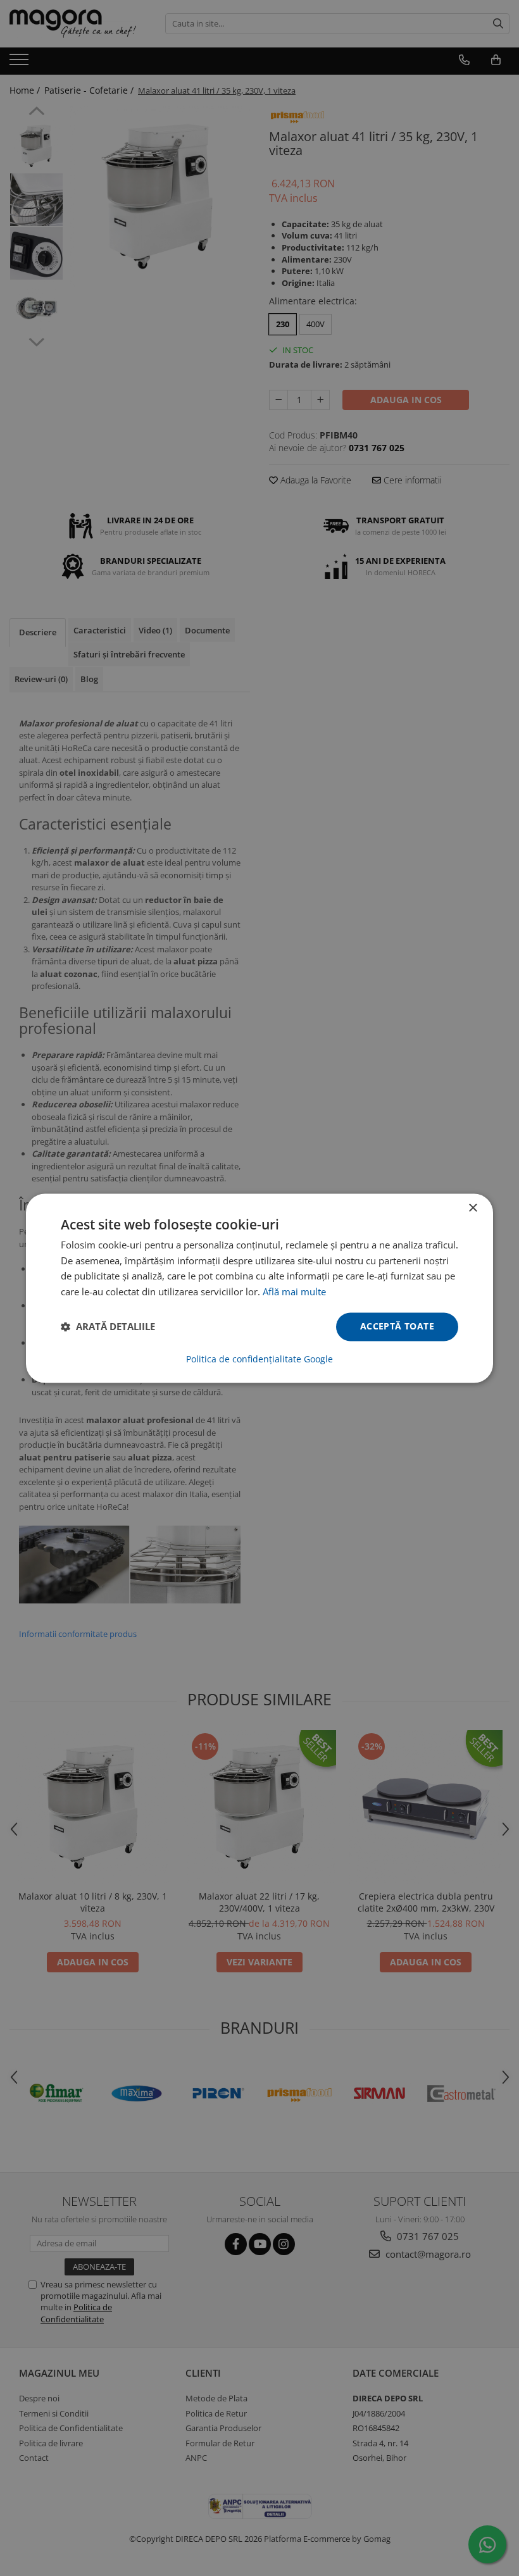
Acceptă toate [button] (397, 1326)
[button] (108, 1327)
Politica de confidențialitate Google (259, 1359)
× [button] (472, 1208)
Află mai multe (294, 1292)
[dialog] (259, 1288)
